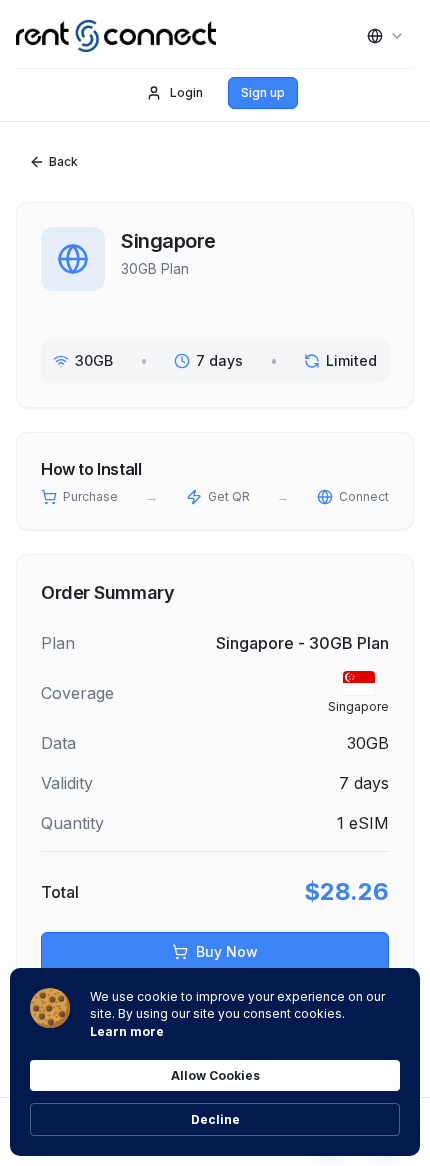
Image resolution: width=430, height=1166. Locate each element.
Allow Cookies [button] (215, 1075)
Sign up (263, 92)
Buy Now (227, 951)
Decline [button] (215, 1119)
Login (186, 92)
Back (63, 161)
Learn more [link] (127, 1031)
